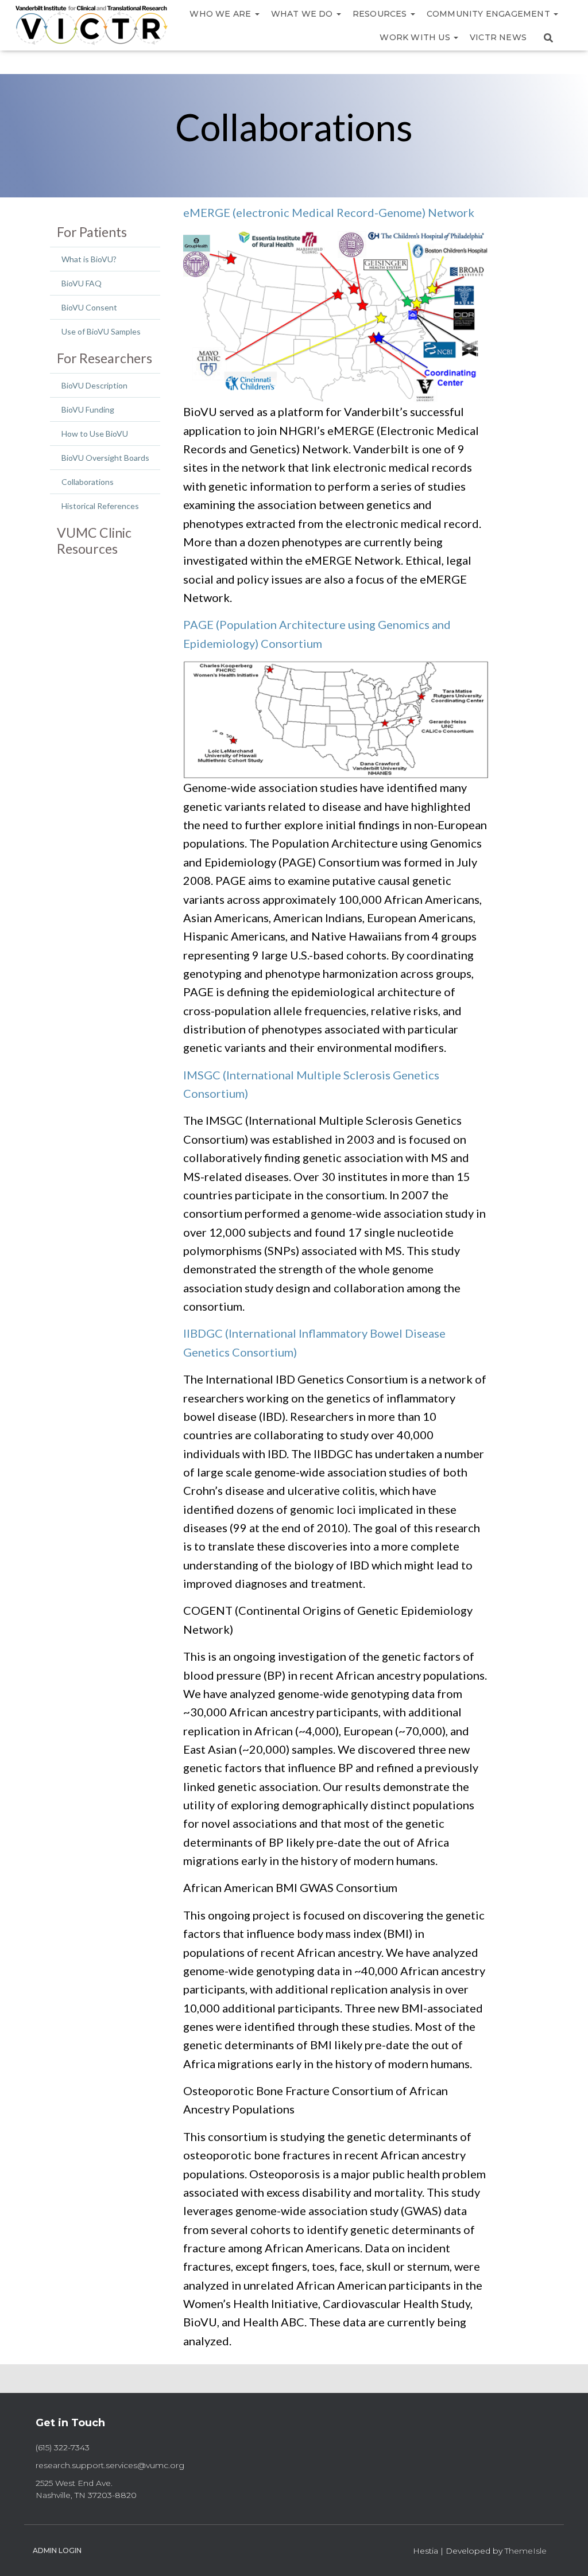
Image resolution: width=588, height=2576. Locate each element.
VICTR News (498, 37)
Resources (381, 14)
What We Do (303, 14)
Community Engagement (490, 14)
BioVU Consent (89, 307)
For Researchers (105, 358)
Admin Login (57, 2550)
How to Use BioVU (95, 434)
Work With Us (416, 37)
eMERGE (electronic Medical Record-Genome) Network (329, 212)
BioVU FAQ (82, 283)
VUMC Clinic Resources (94, 541)
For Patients (92, 232)
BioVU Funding (88, 409)
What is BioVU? (89, 259)
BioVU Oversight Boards (105, 458)
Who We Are (221, 14)
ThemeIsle (526, 2551)
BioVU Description (94, 385)
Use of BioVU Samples (101, 331)
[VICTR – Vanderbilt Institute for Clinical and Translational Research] (92, 26)
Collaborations (88, 482)
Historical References (100, 506)
